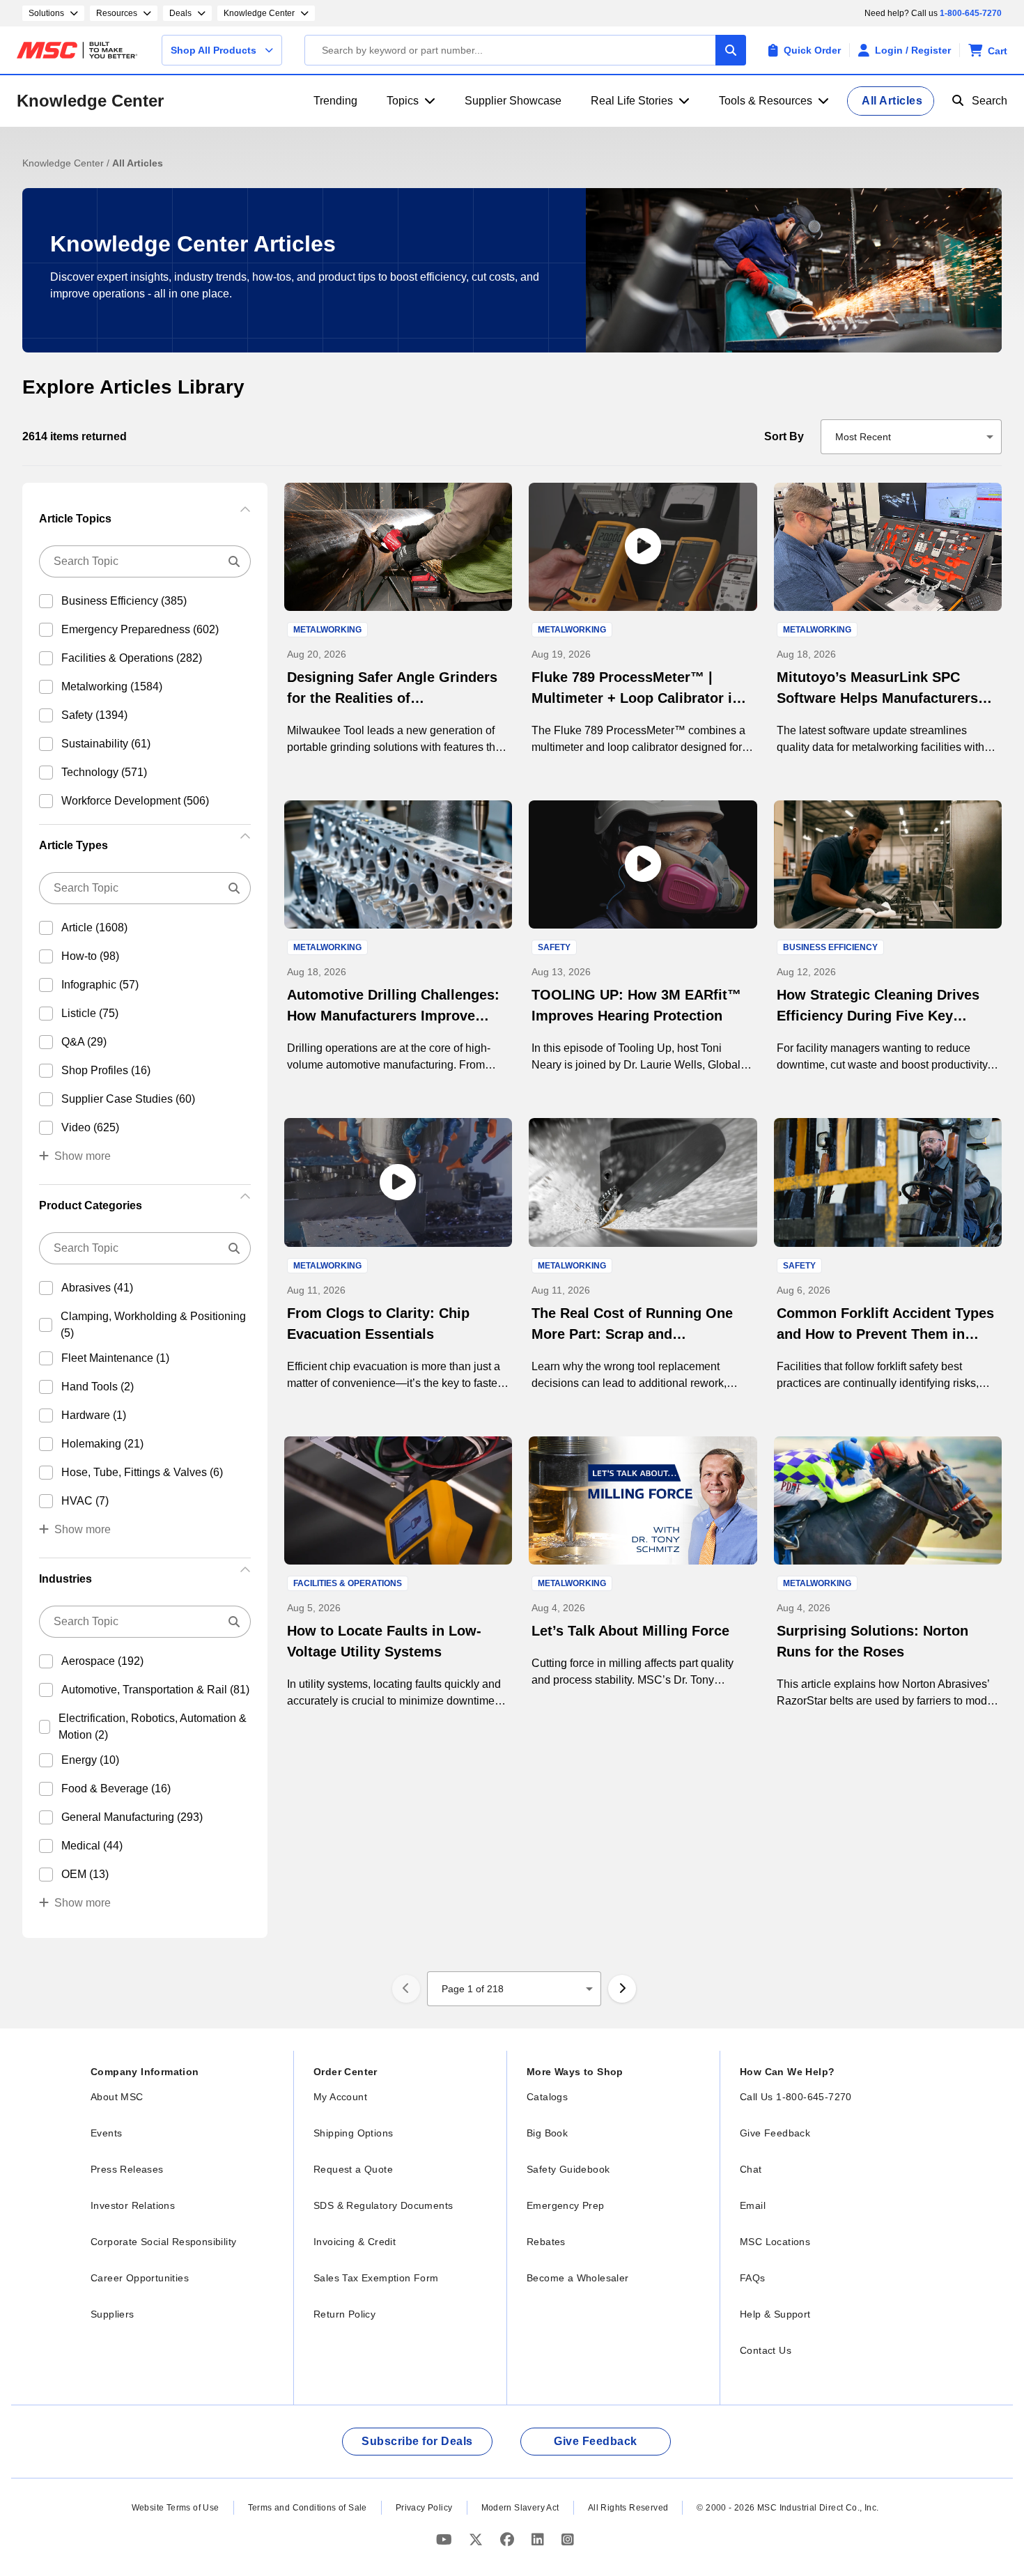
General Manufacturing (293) (132, 1817)
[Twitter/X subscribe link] (478, 2539)
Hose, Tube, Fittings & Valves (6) (142, 1472)
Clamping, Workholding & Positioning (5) (153, 1325)
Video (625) (90, 1127)
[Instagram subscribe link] (568, 2539)
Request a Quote (353, 2169)
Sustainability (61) (106, 744)
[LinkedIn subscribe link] (540, 2539)
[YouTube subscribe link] (446, 2539)
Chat (751, 2169)
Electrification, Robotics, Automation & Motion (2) (153, 1727)
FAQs (753, 2278)
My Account (340, 2097)
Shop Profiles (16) (106, 1070)
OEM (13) (85, 1874)
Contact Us (766, 2350)
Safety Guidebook (568, 2169)
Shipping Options (353, 2133)
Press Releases (127, 2169)
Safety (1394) (94, 715)
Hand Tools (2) (98, 1387)
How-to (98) (90, 956)
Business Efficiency (830, 947)
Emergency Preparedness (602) (140, 629)
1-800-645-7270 (971, 13)
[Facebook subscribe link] (509, 2539)
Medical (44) (92, 1846)
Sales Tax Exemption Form (376, 2278)
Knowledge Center (90, 101)
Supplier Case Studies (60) (128, 1099)
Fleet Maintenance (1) (115, 1358)
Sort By (784, 436)
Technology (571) (104, 772)
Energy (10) (90, 1760)
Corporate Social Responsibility (163, 2242)
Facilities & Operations (348, 1583)
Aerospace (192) (102, 1661)
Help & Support (775, 2314)
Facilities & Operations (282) (132, 658)
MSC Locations (775, 2242)
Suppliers (113, 2314)
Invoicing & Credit (355, 2242)
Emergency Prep (566, 2205)
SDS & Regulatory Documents (383, 2205)
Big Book (547, 2133)
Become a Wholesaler (578, 2278)
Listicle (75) (90, 1013)
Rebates (546, 2242)
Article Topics (75, 519)
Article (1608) (94, 928)
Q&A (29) (84, 1042)
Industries (65, 1579)
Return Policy (344, 2314)
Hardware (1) (94, 1415)
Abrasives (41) (97, 1288)
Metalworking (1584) (112, 686)
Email (753, 2205)
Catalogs (547, 2097)
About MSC (117, 2097)
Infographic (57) (100, 985)
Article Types (73, 845)
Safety (554, 947)
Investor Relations (133, 2205)
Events (106, 2133)
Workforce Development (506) (135, 801)
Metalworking (327, 630)
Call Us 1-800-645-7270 (796, 2097)
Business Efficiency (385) (124, 601)
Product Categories (91, 1205)
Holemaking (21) (102, 1444)
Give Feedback (775, 2133)
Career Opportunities (140, 2278)
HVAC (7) (85, 1501)
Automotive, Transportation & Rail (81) (155, 1690)
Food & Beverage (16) (116, 1789)
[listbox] (911, 437)
